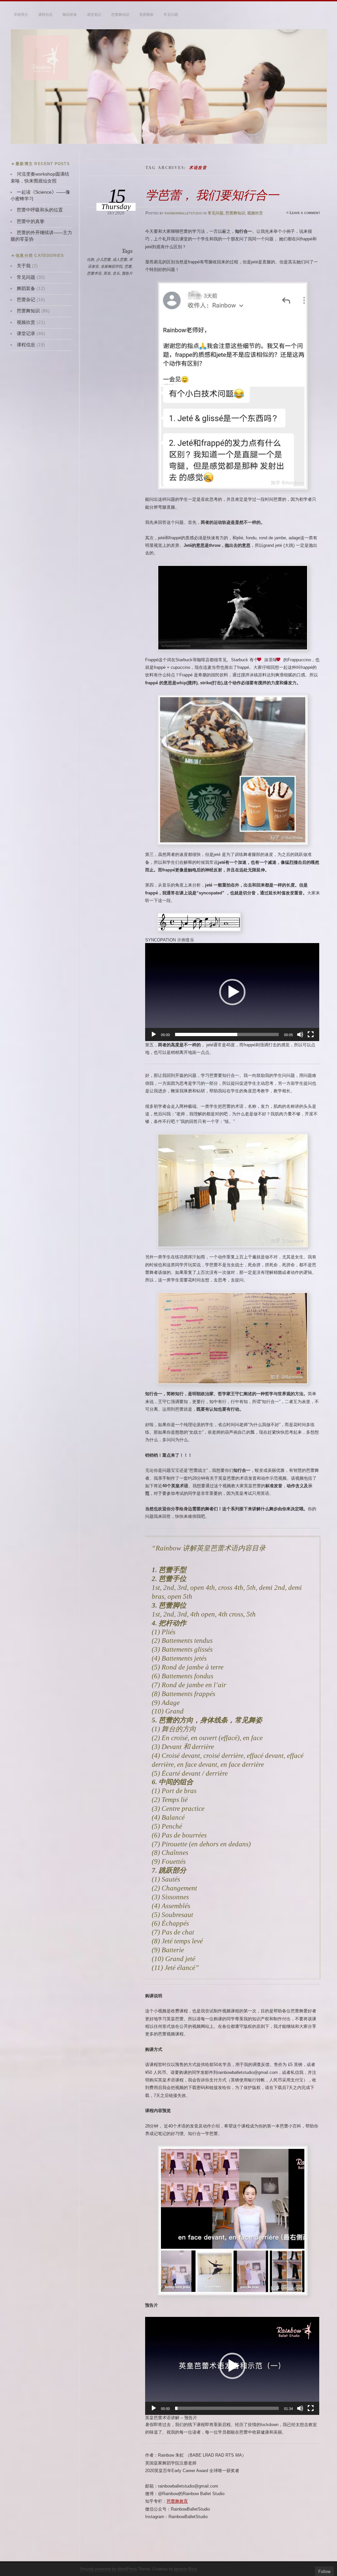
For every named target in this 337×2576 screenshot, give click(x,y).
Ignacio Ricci (186, 2569)
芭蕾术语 (94, 273)
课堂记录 (26, 334)
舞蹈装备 (70, 14)
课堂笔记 (94, 14)
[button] (232, 992)
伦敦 (91, 259)
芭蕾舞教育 (177, 2501)
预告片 (127, 273)
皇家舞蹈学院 (112, 266)
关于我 (24, 266)
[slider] (227, 1034)
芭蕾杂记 (26, 300)
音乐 (116, 273)
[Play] (154, 1034)
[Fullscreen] (311, 1034)
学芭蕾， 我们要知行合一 (212, 195)
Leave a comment (305, 213)
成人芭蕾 (120, 259)
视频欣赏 (255, 213)
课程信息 (45, 14)
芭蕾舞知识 (120, 14)
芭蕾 (128, 266)
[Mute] (300, 1034)
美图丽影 (146, 14)
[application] (232, 992)
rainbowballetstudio (183, 213)
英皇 (107, 273)
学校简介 (21, 14)
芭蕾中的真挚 (31, 221)
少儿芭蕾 (103, 259)
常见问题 (171, 14)
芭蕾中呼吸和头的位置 (40, 210)
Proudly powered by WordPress (109, 2569)
